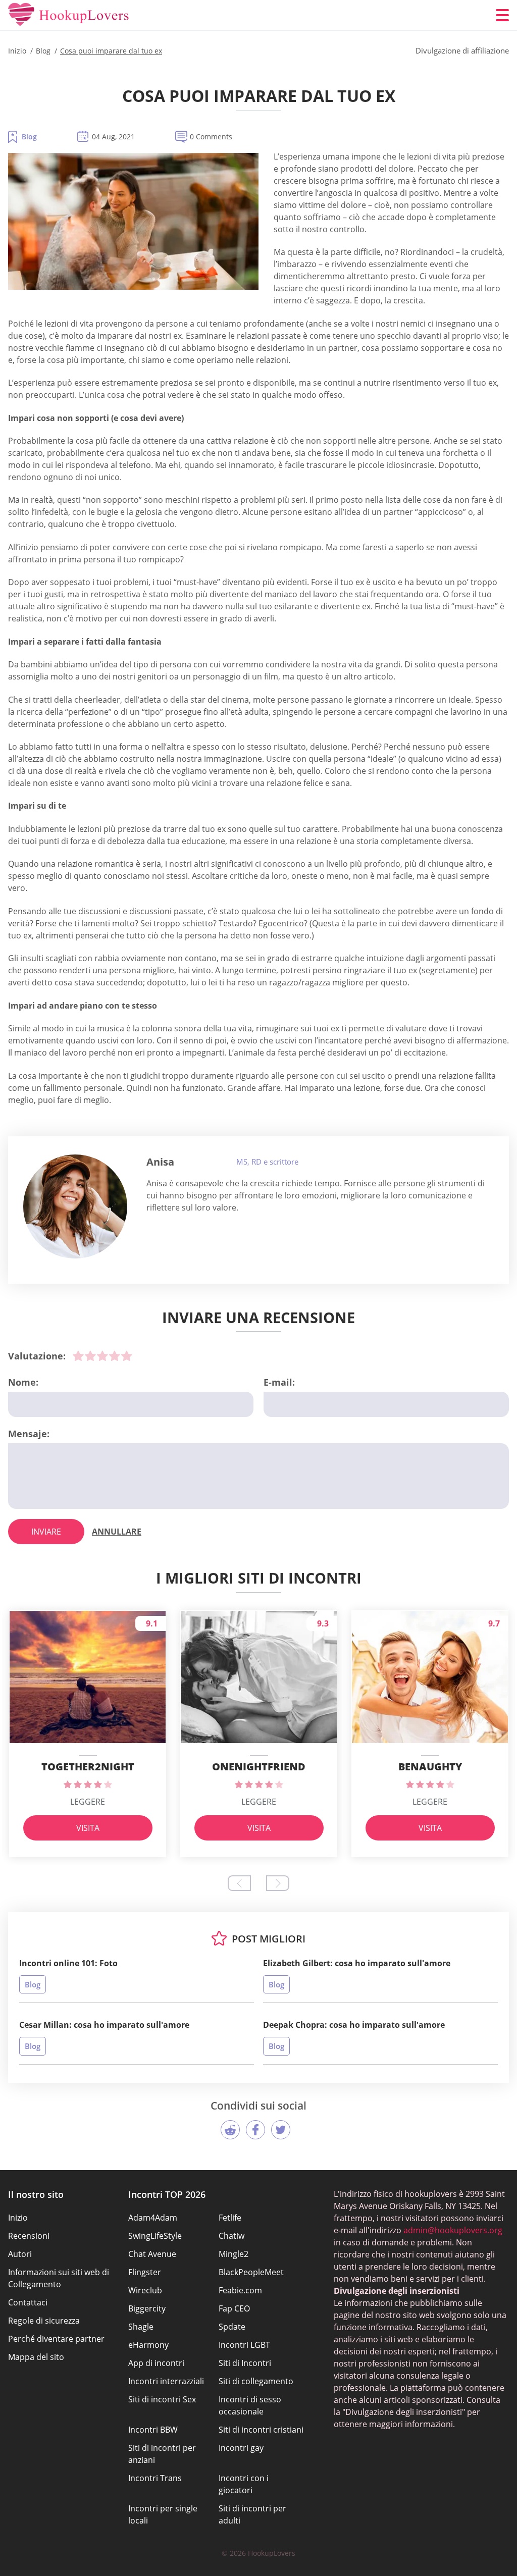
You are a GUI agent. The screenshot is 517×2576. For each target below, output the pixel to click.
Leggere (88, 1802)
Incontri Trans (155, 2478)
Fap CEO (234, 2308)
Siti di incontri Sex (162, 2399)
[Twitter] (281, 2130)
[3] (102, 1356)
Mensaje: (29, 1434)
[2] (90, 1356)
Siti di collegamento (256, 2381)
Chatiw (231, 2236)
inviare (46, 1532)
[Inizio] (69, 15)
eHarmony (148, 2345)
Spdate (232, 2327)
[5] (127, 1356)
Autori (20, 2254)
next (278, 1883)
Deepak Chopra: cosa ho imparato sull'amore (354, 2025)
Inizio (18, 2218)
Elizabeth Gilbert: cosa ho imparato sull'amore (357, 1963)
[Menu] (502, 15)
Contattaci (28, 2302)
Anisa (160, 1162)
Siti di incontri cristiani (261, 2430)
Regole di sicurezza (44, 2321)
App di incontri (156, 2363)
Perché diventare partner (56, 2339)
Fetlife (230, 2218)
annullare (117, 1532)
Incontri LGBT (244, 2345)
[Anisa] (75, 1206)
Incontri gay (241, 2448)
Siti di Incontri (245, 2363)
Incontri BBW (153, 2430)
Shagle (141, 2327)
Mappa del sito (36, 2357)
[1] (78, 1356)
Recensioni (29, 2236)
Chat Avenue (152, 2254)
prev (239, 1883)
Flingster (145, 2272)
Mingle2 (234, 2254)
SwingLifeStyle (155, 2236)
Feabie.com (240, 2290)
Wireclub (145, 2290)
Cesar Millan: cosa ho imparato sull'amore (104, 2025)
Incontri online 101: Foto (68, 1963)
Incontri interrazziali (166, 2381)
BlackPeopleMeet (251, 2272)
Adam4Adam (153, 2218)
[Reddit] (230, 2130)
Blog (29, 137)
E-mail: (279, 1382)
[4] (115, 1356)
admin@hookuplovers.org (453, 2230)
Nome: (23, 1382)
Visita (88, 1828)
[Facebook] (255, 2130)
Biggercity (147, 2308)
